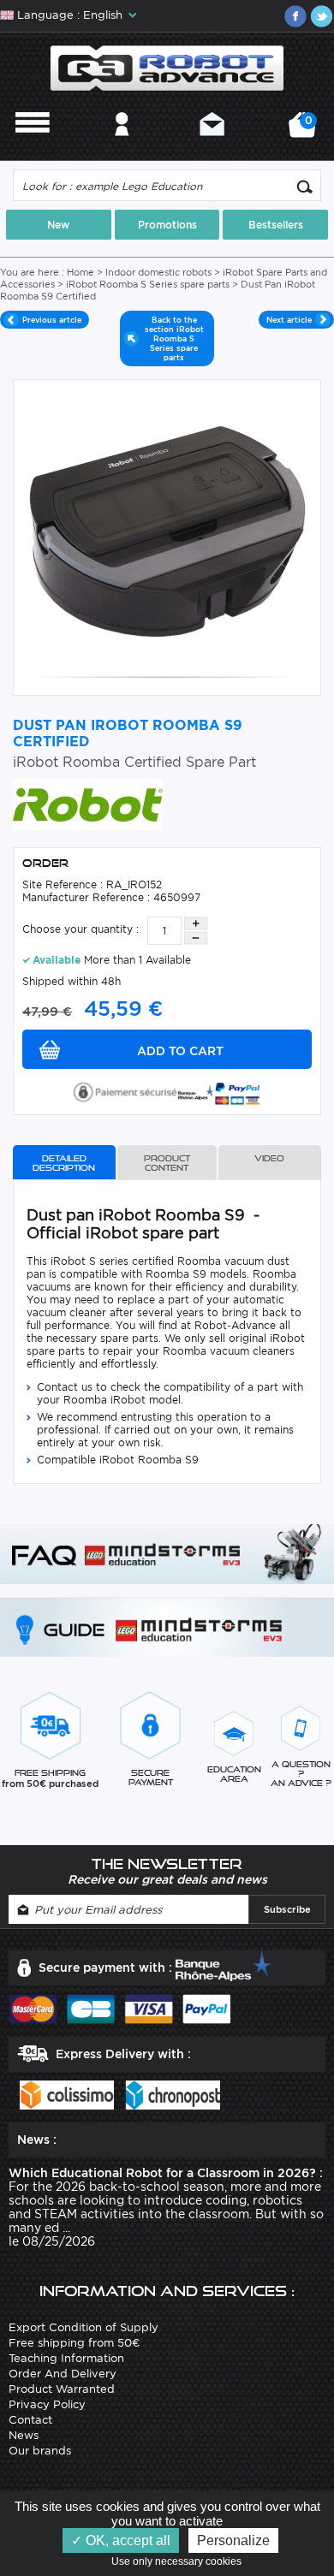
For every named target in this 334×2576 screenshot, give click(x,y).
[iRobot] (88, 803)
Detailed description (64, 1163)
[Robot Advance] (167, 67)
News (24, 2435)
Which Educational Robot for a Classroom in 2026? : (166, 2173)
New (58, 225)
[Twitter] (321, 16)
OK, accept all (126, 2540)
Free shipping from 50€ (74, 2343)
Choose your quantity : (81, 929)
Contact (212, 147)
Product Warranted (62, 2389)
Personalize (233, 2540)
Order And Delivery (63, 2374)
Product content (167, 1163)
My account (122, 147)
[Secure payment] (167, 1091)
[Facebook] (295, 16)
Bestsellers (276, 225)
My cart (306, 131)
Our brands (40, 2451)
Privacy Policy (47, 2404)
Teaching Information (66, 2358)
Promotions (167, 225)
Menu (33, 147)
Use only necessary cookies (180, 2561)
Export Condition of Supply (83, 2327)
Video (269, 1158)
